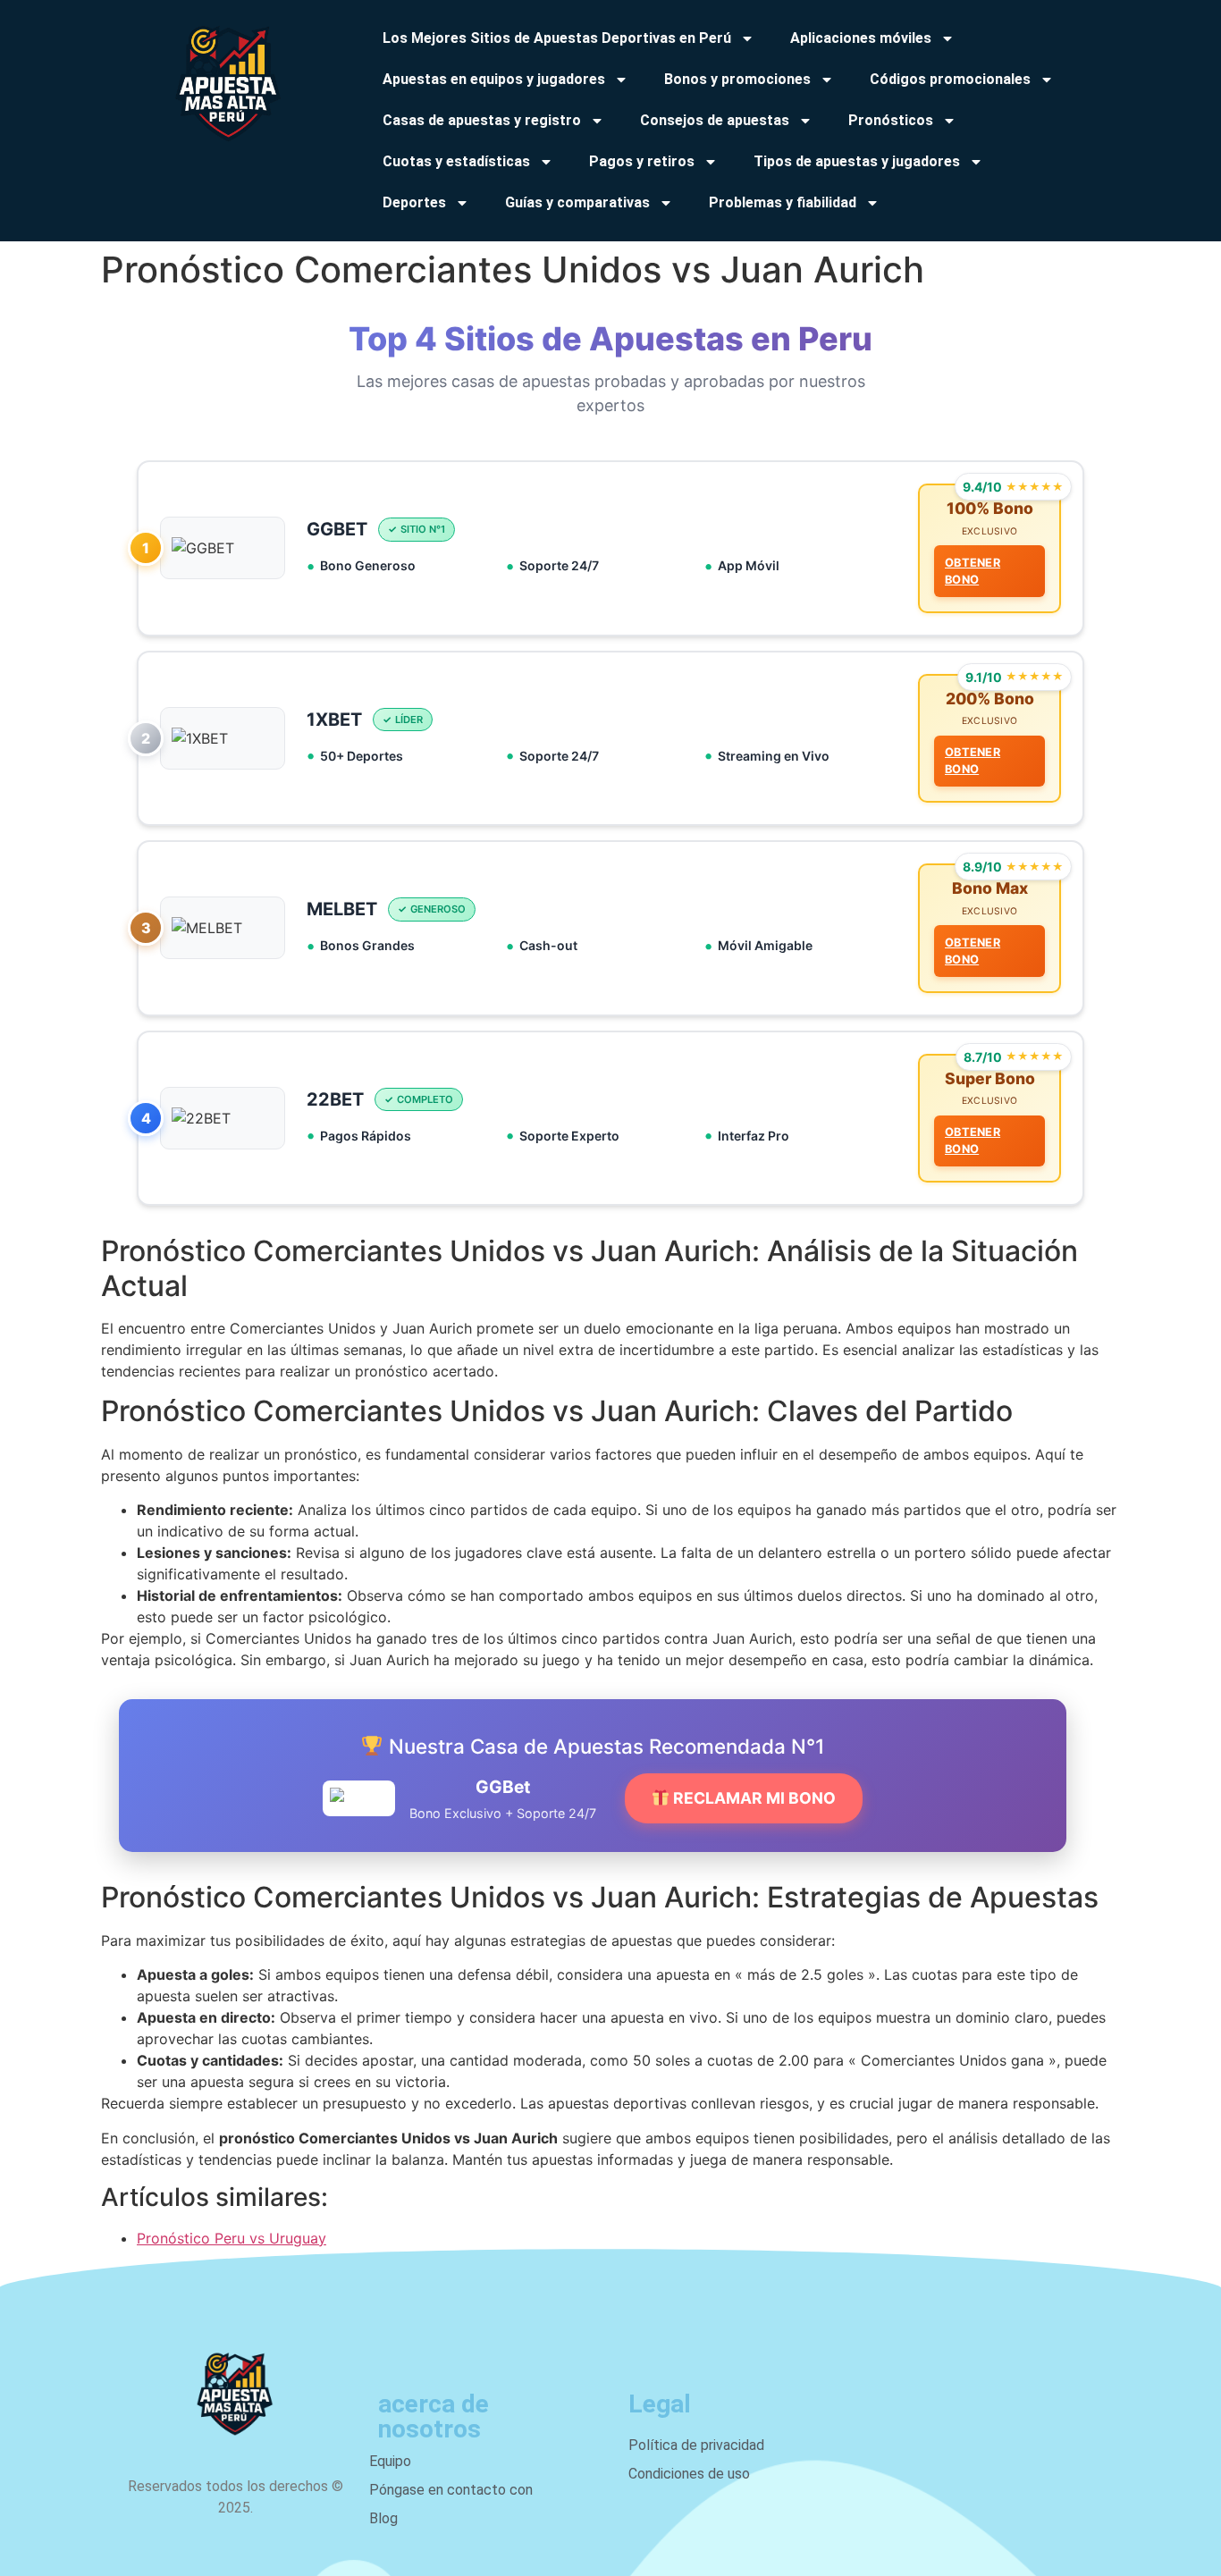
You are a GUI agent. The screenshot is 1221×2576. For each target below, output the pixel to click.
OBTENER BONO (973, 571)
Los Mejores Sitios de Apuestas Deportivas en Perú (557, 38)
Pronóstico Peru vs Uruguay (232, 2238)
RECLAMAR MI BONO (753, 1798)
